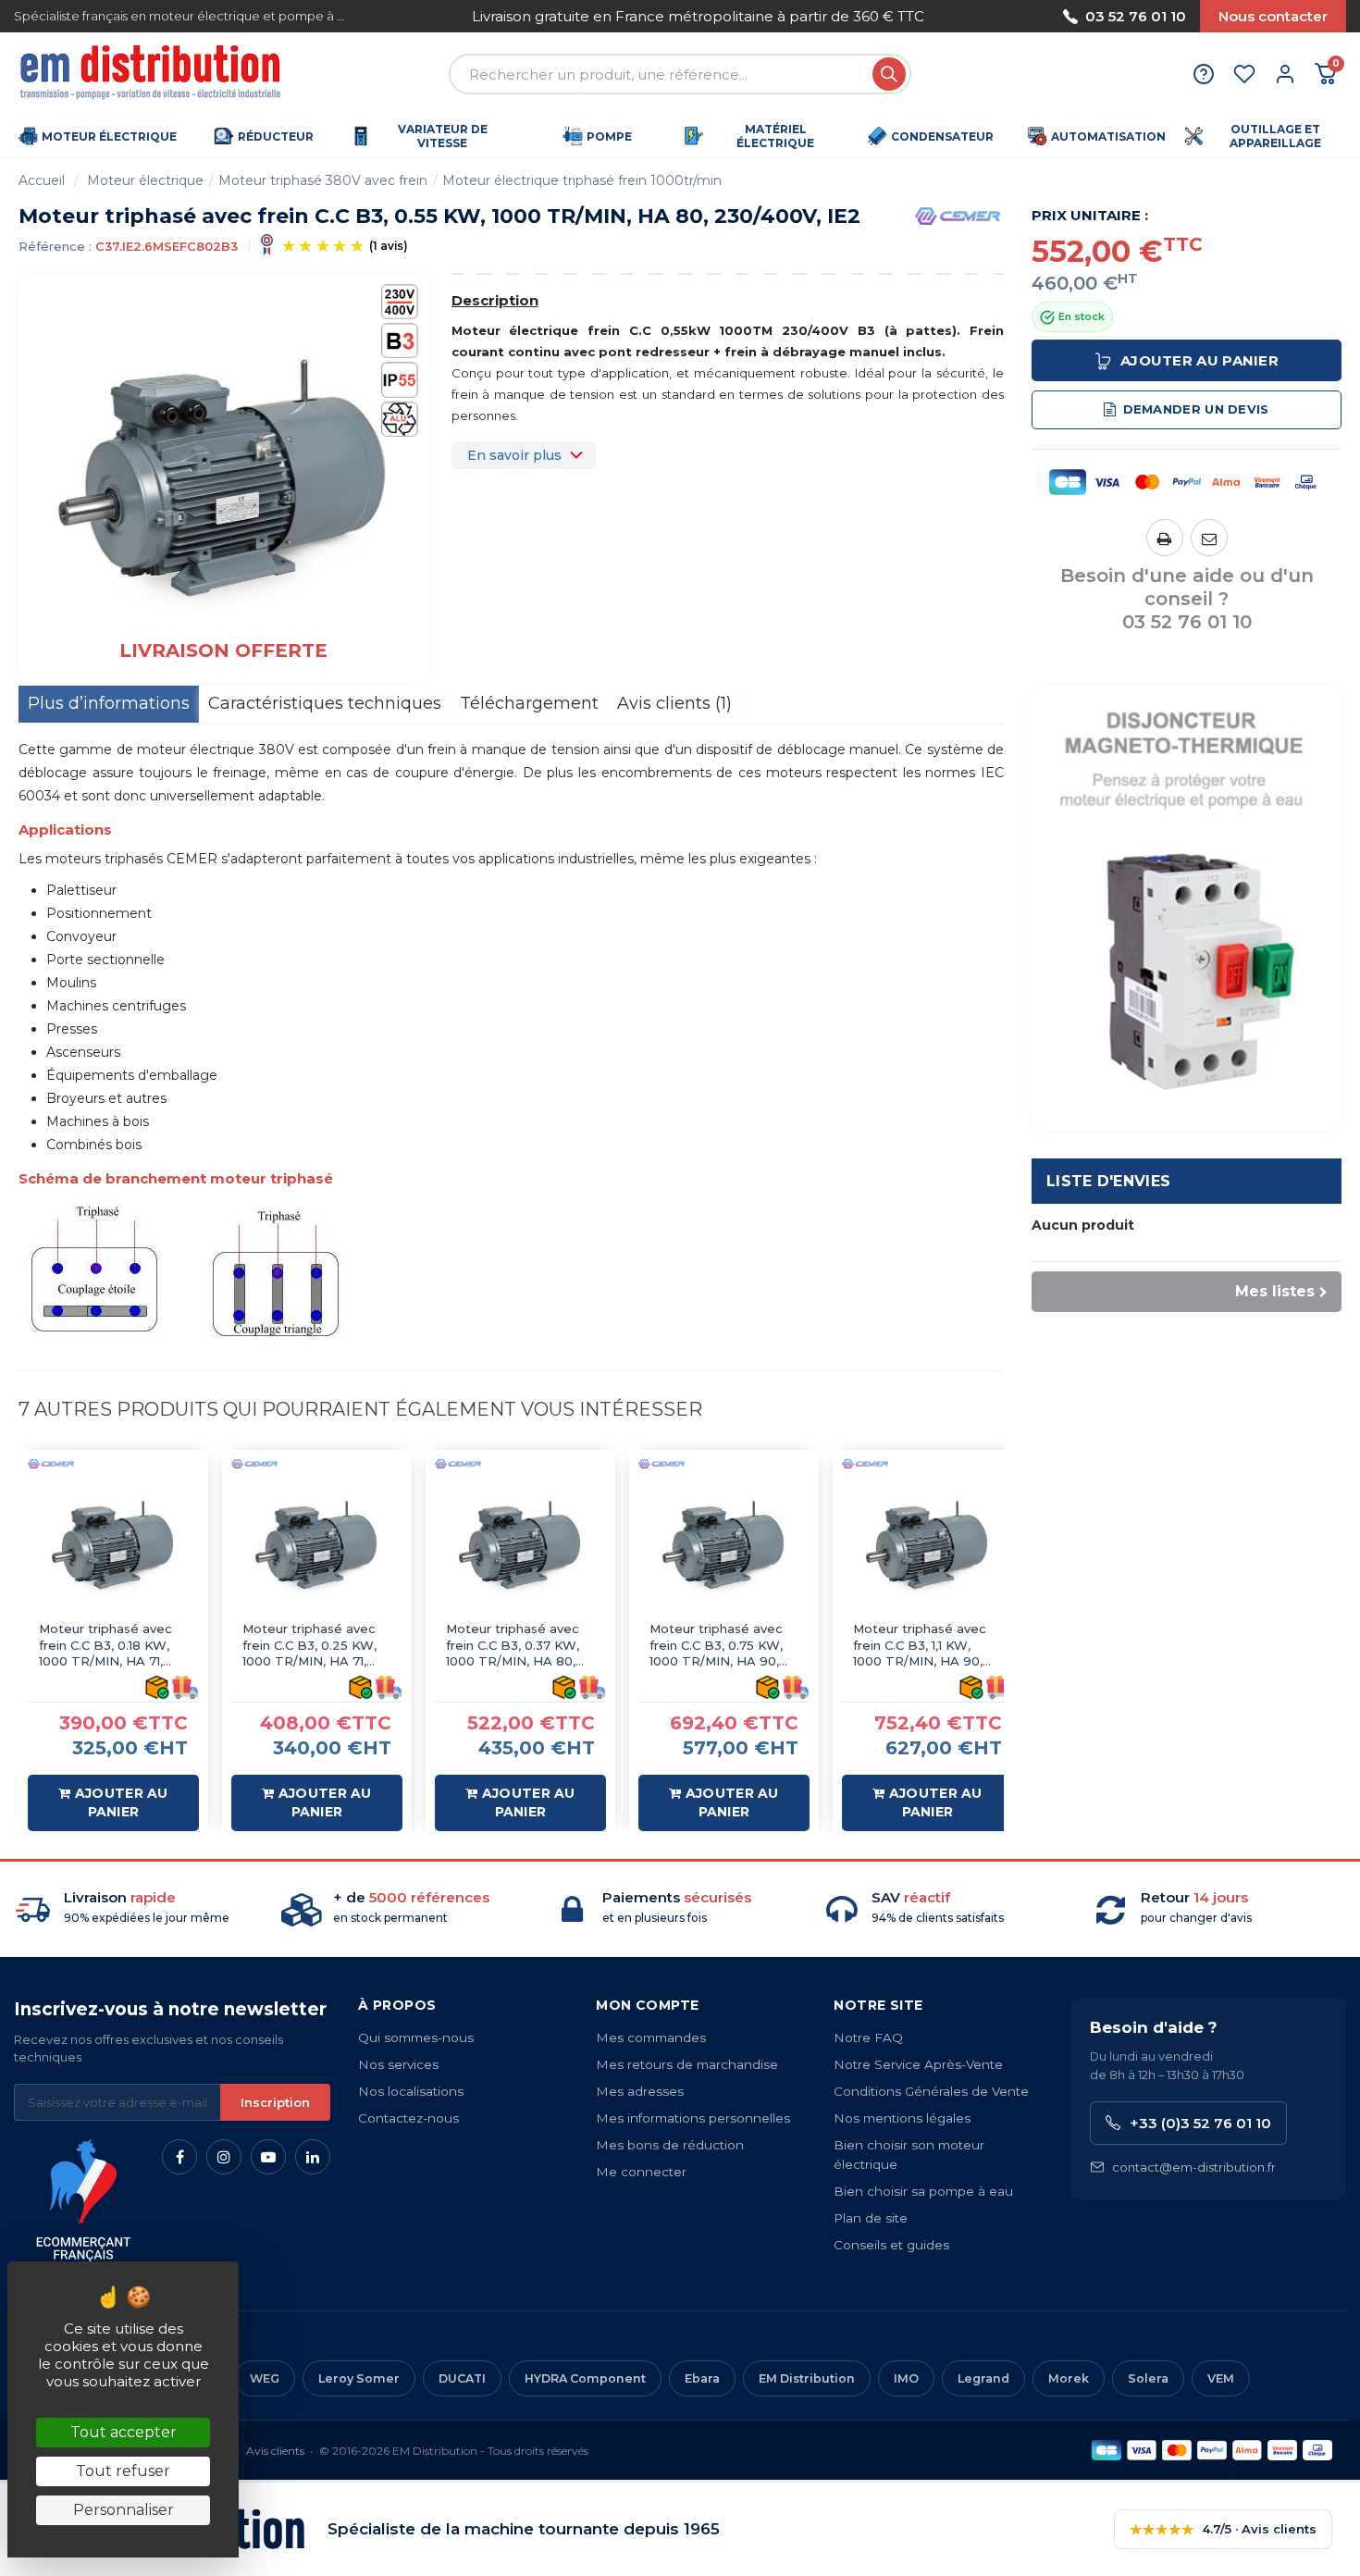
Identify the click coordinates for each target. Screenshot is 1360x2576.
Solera (1148, 2378)
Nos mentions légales (902, 2118)
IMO (906, 2378)
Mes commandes (651, 2037)
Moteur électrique (145, 180)
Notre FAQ (868, 2037)
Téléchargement (529, 703)
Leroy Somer (359, 2378)
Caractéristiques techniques (325, 703)
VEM (1221, 2378)
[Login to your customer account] (1285, 74)
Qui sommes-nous (416, 2037)
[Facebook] (179, 2157)
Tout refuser (123, 2471)
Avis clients (275, 2451)
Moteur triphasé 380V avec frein (323, 180)
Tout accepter (124, 2432)
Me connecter (641, 2172)
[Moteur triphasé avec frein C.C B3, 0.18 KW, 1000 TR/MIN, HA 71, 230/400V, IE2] (113, 1545)
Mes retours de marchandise (687, 2064)
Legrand (983, 2378)
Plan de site (871, 2218)
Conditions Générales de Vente (931, 2091)
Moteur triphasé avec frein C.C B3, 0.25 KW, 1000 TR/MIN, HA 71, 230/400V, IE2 (309, 1646)
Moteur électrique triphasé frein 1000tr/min (582, 180)
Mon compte (647, 2005)
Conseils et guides (891, 2245)
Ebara (702, 2378)
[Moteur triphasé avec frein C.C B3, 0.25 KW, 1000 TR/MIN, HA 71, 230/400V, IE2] (317, 1545)
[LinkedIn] (313, 2157)
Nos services (398, 2064)
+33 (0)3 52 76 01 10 (1200, 2123)
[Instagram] (224, 2157)
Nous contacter (1273, 16)
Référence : (55, 246)
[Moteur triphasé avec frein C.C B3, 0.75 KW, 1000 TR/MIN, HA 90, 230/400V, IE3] (724, 1545)
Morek (1069, 2378)
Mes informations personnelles (693, 2118)
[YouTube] (268, 2157)
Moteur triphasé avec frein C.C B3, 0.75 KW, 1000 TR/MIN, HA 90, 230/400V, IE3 (716, 1646)
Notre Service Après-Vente (918, 2064)
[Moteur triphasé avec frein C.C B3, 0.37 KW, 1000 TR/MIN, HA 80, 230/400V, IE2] (520, 1545)
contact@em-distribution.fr (1194, 2167)
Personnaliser (124, 2510)
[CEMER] (958, 215)
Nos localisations (411, 2091)
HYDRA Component (585, 2378)
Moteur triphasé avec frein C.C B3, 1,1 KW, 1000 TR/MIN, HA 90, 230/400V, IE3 (920, 1646)
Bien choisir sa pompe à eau (923, 2191)
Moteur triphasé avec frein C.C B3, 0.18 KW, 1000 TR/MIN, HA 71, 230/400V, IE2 (105, 1646)
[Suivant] (967, 16)
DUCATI (462, 2378)
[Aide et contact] (1204, 74)
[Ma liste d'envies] (1244, 74)
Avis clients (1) (674, 703)
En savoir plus (514, 455)
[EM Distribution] (153, 74)
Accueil (42, 180)
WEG (265, 2378)
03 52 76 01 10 (1136, 16)
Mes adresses (640, 2091)
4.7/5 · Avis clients (1223, 2529)
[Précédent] (430, 16)
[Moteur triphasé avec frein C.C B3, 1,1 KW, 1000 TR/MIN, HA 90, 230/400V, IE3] (927, 1545)
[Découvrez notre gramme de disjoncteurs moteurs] (1187, 907)
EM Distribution (807, 2378)
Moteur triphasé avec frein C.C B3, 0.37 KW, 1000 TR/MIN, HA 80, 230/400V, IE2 (513, 1646)
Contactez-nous (408, 2118)
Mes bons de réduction (670, 2145)
